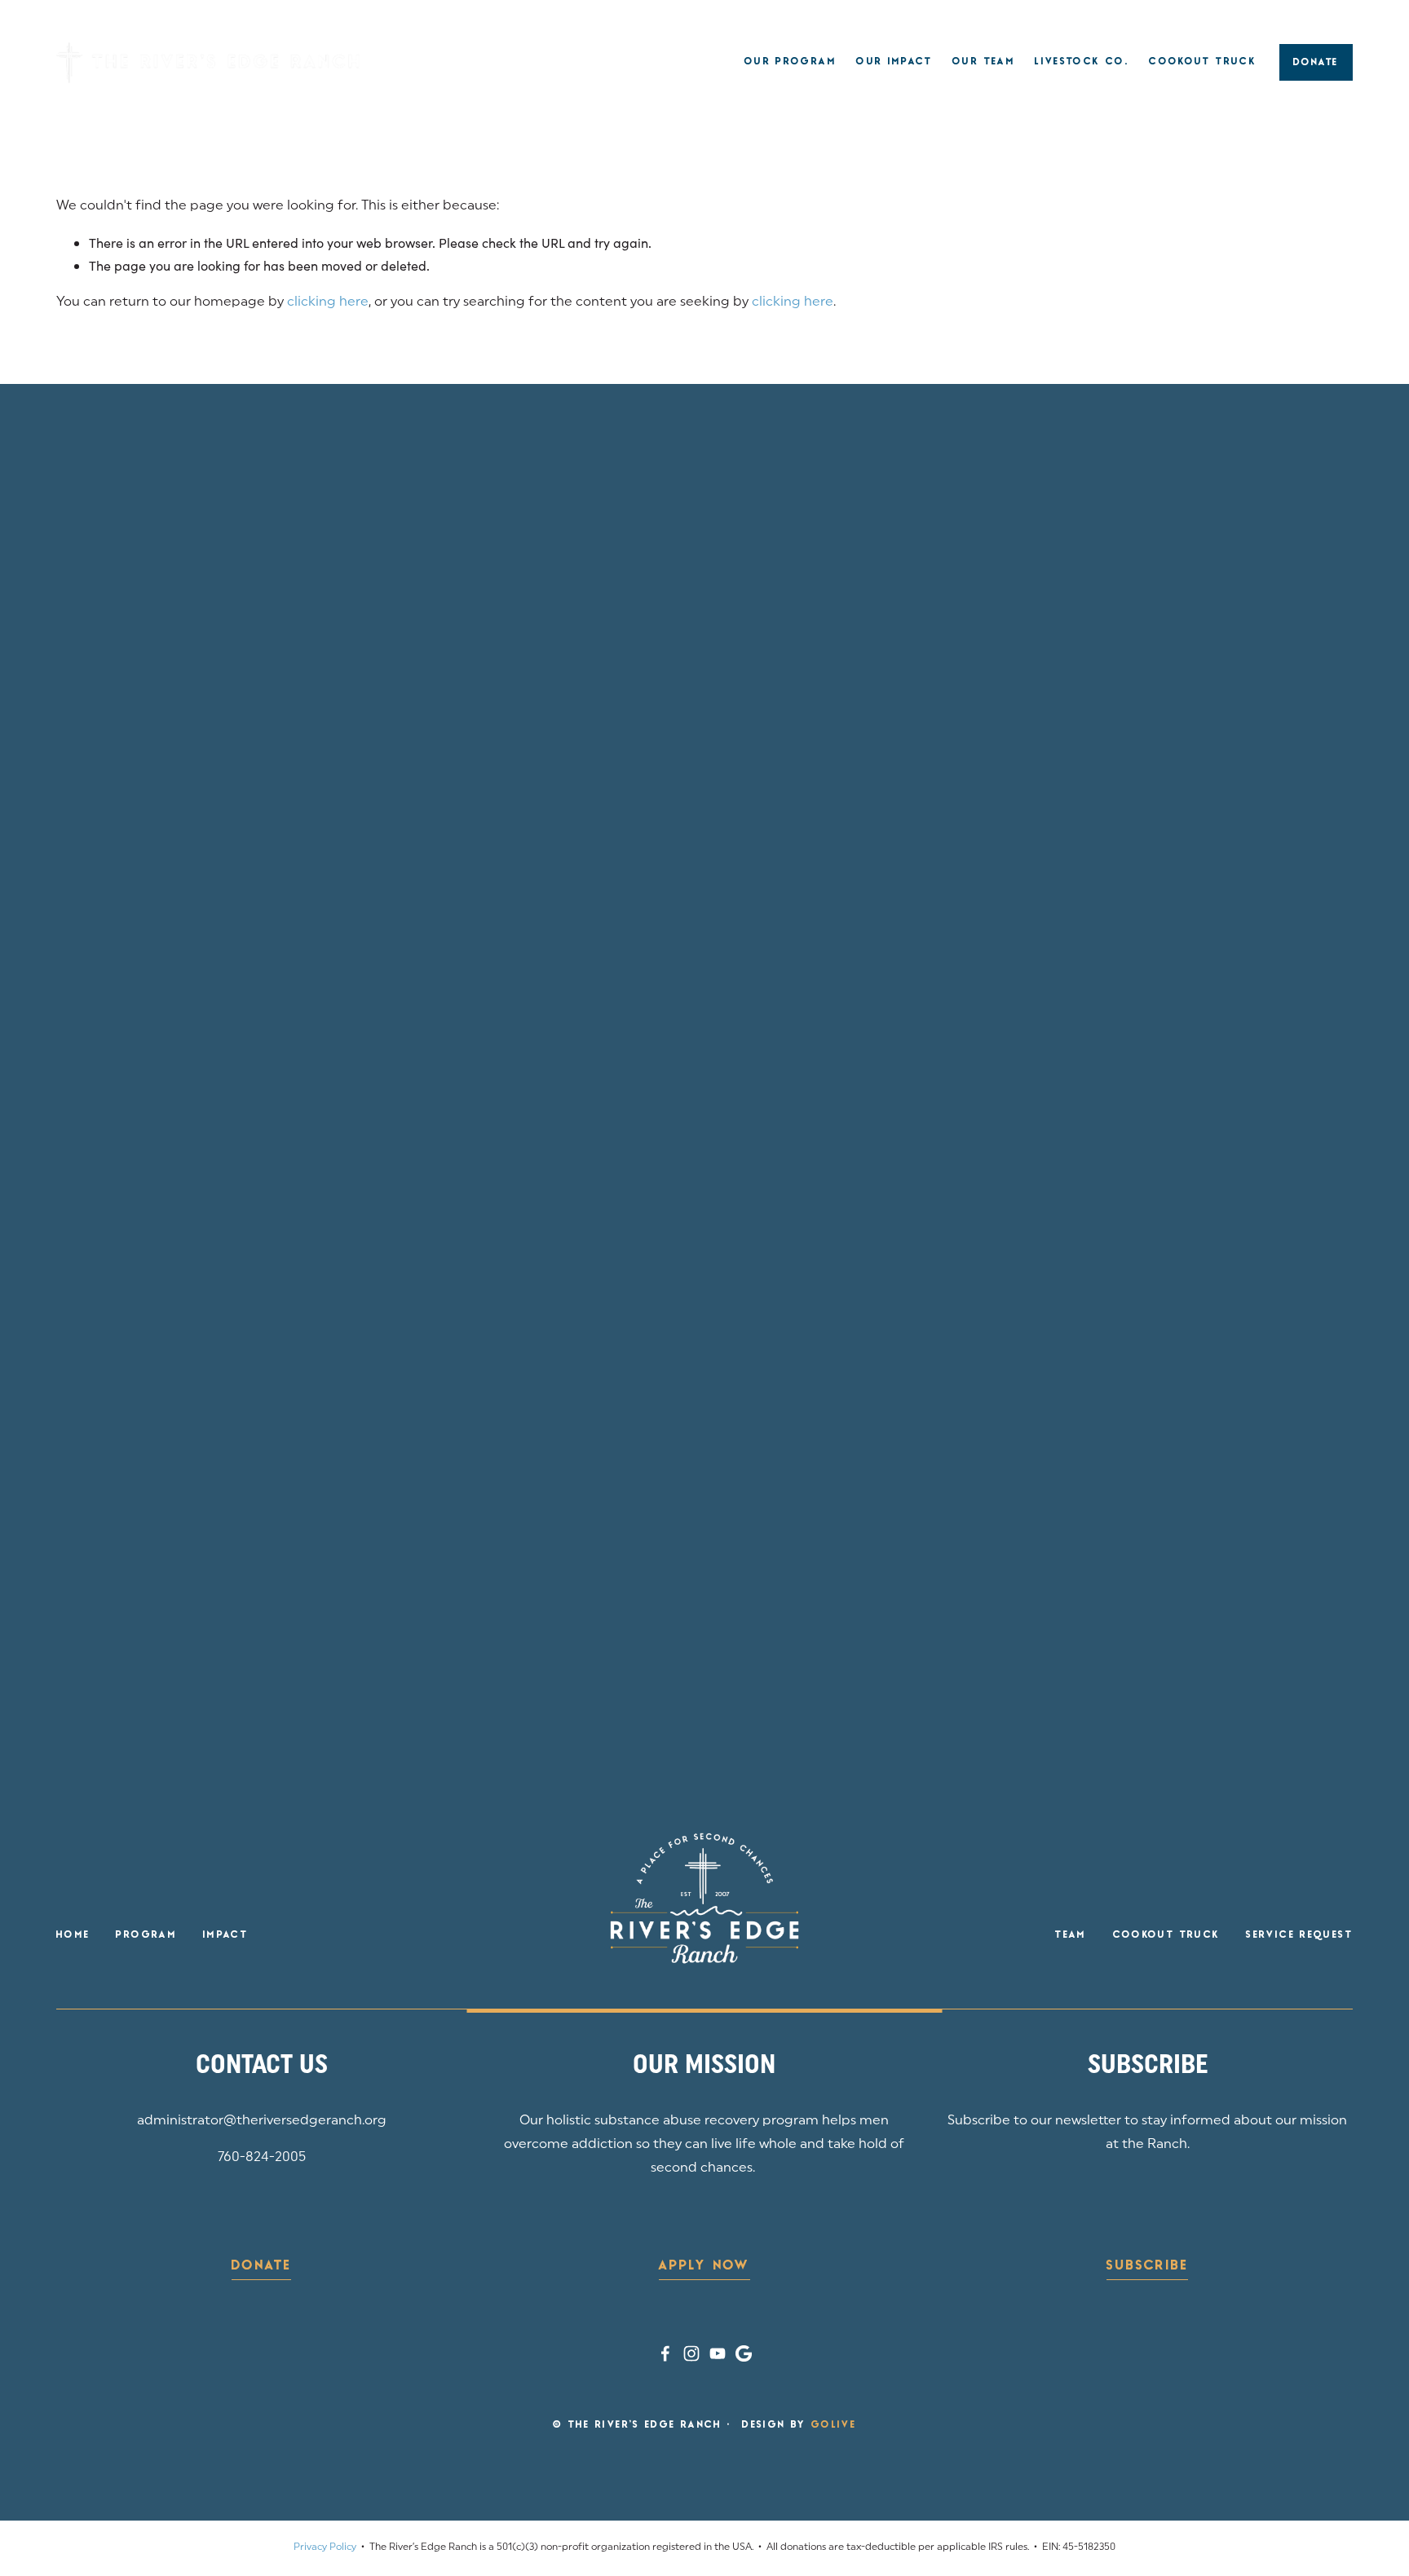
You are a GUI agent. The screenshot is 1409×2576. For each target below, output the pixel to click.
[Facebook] (665, 2353)
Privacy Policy (325, 2547)
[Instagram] (691, 2353)
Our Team (984, 62)
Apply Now (704, 2266)
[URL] (744, 2353)
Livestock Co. (1082, 62)
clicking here (328, 302)
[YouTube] (718, 2353)
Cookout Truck (1203, 62)
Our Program (791, 62)
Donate (1316, 63)
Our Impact (894, 62)
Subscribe (1147, 2266)
